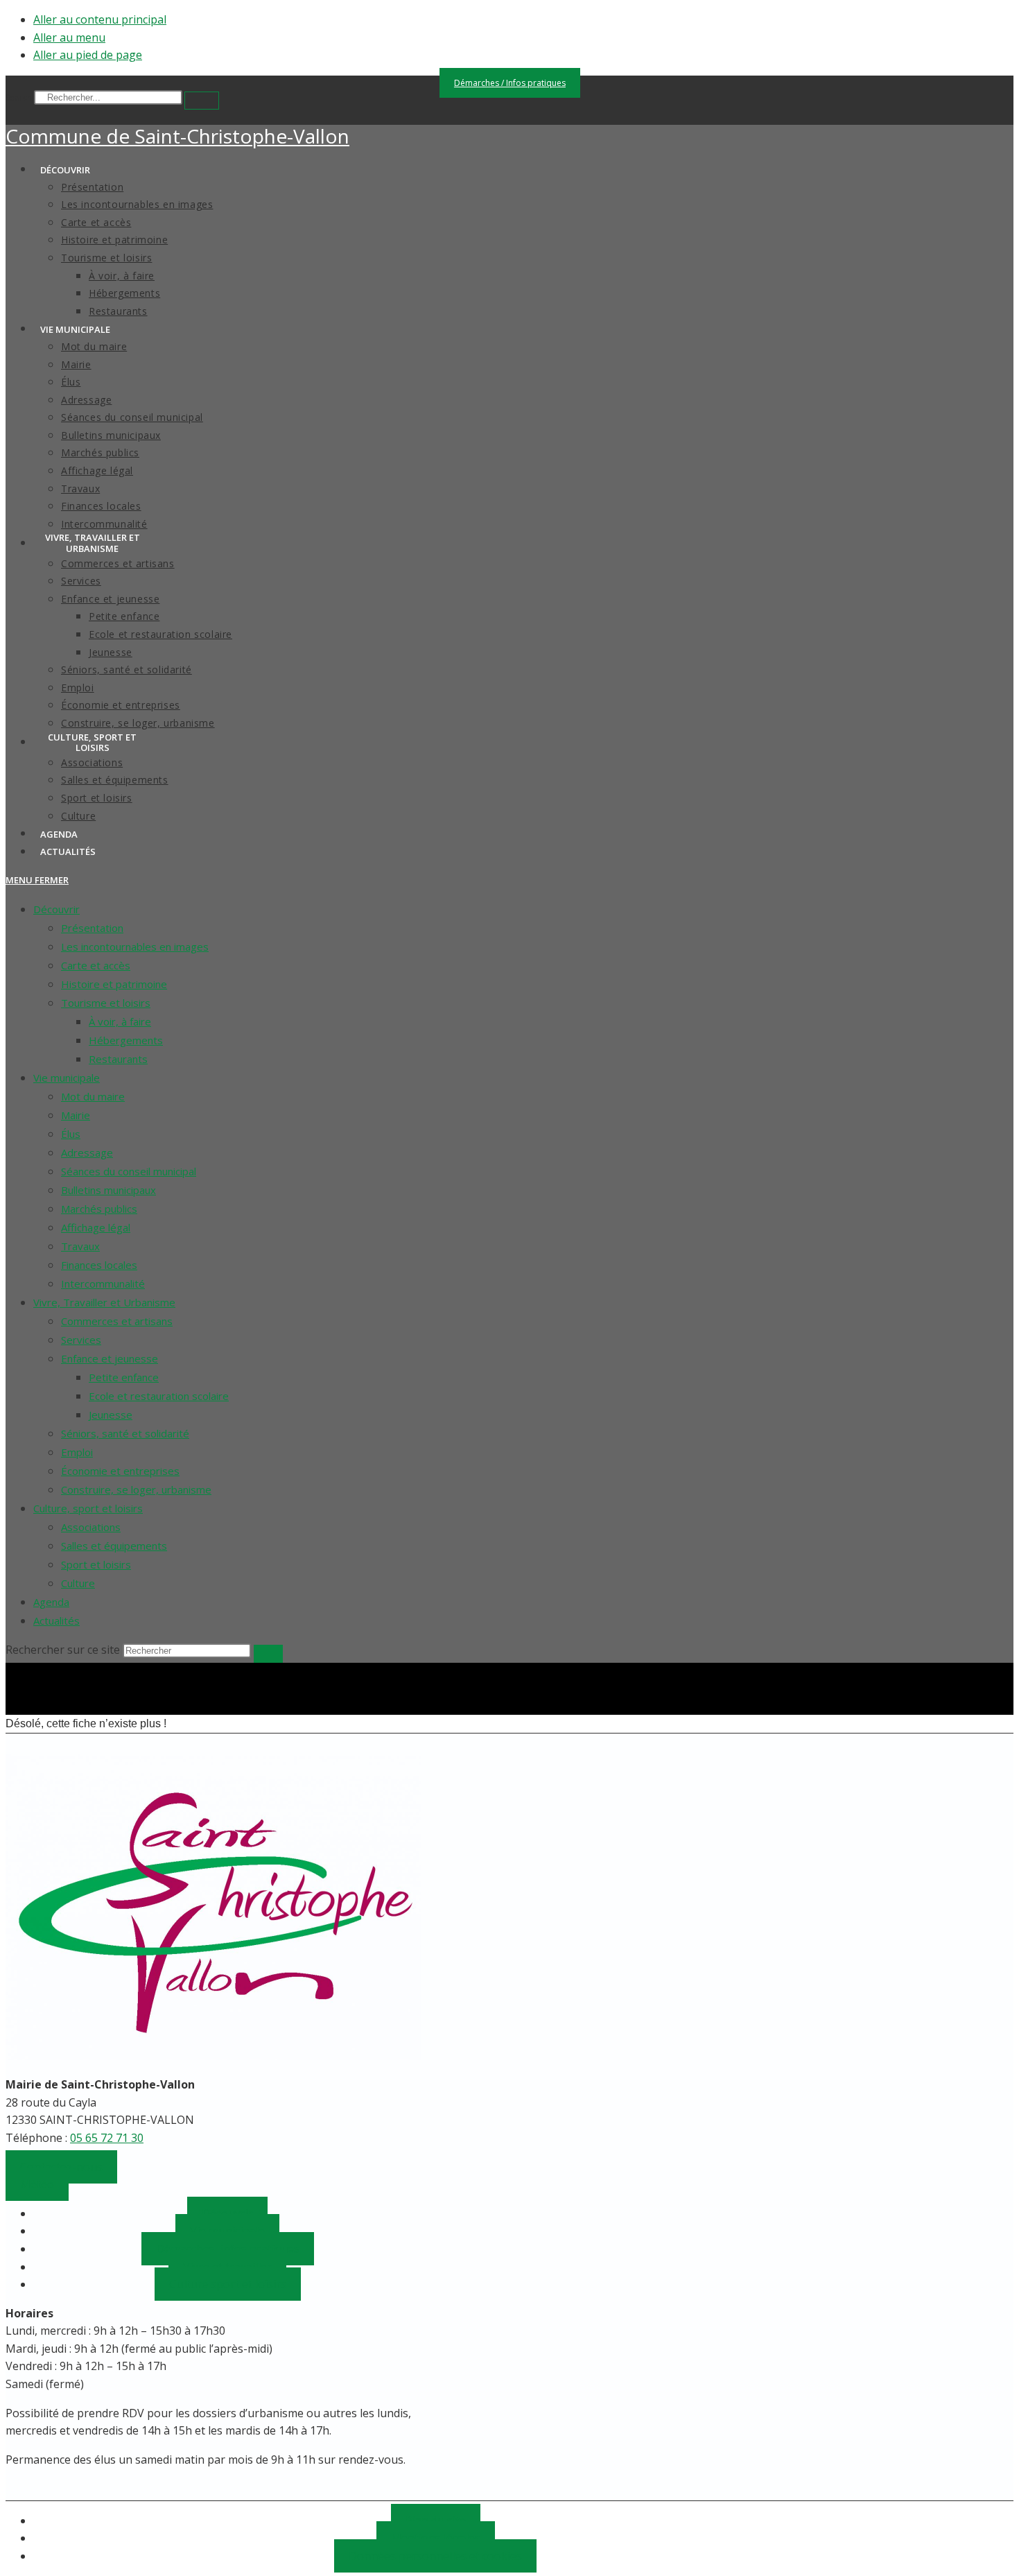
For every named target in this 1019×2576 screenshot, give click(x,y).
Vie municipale (67, 1078)
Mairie (76, 1115)
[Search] (202, 101)
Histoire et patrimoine (114, 984)
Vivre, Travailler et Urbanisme (104, 1302)
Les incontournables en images (135, 946)
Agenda (51, 1602)
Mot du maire (93, 1096)
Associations (91, 1527)
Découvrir (56, 909)
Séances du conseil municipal (129, 1171)
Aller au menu (69, 37)
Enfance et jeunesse (110, 1358)
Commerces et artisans (117, 1321)
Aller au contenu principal (100, 19)
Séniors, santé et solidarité (125, 1433)
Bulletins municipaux (108, 1190)
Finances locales (99, 1265)
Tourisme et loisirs (106, 1003)
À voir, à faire (120, 1021)
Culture (78, 1583)
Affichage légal (96, 1227)
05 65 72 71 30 (107, 2138)
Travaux (80, 1246)
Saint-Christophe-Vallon (177, 136)
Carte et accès (96, 965)
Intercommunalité (103, 1283)
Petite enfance (124, 1377)
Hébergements (126, 1040)
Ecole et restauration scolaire (159, 1396)
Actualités (56, 1620)
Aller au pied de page (88, 55)
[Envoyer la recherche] (268, 1654)
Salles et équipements (114, 1546)
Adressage (87, 1152)
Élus (71, 1134)
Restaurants (118, 1059)
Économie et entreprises (120, 1471)
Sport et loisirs (96, 1564)
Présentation (92, 928)
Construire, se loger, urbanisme (136, 1489)
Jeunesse (111, 1415)
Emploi (77, 1452)
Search (19, 97)
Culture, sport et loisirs (88, 1508)
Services (81, 1340)
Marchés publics (99, 1209)
